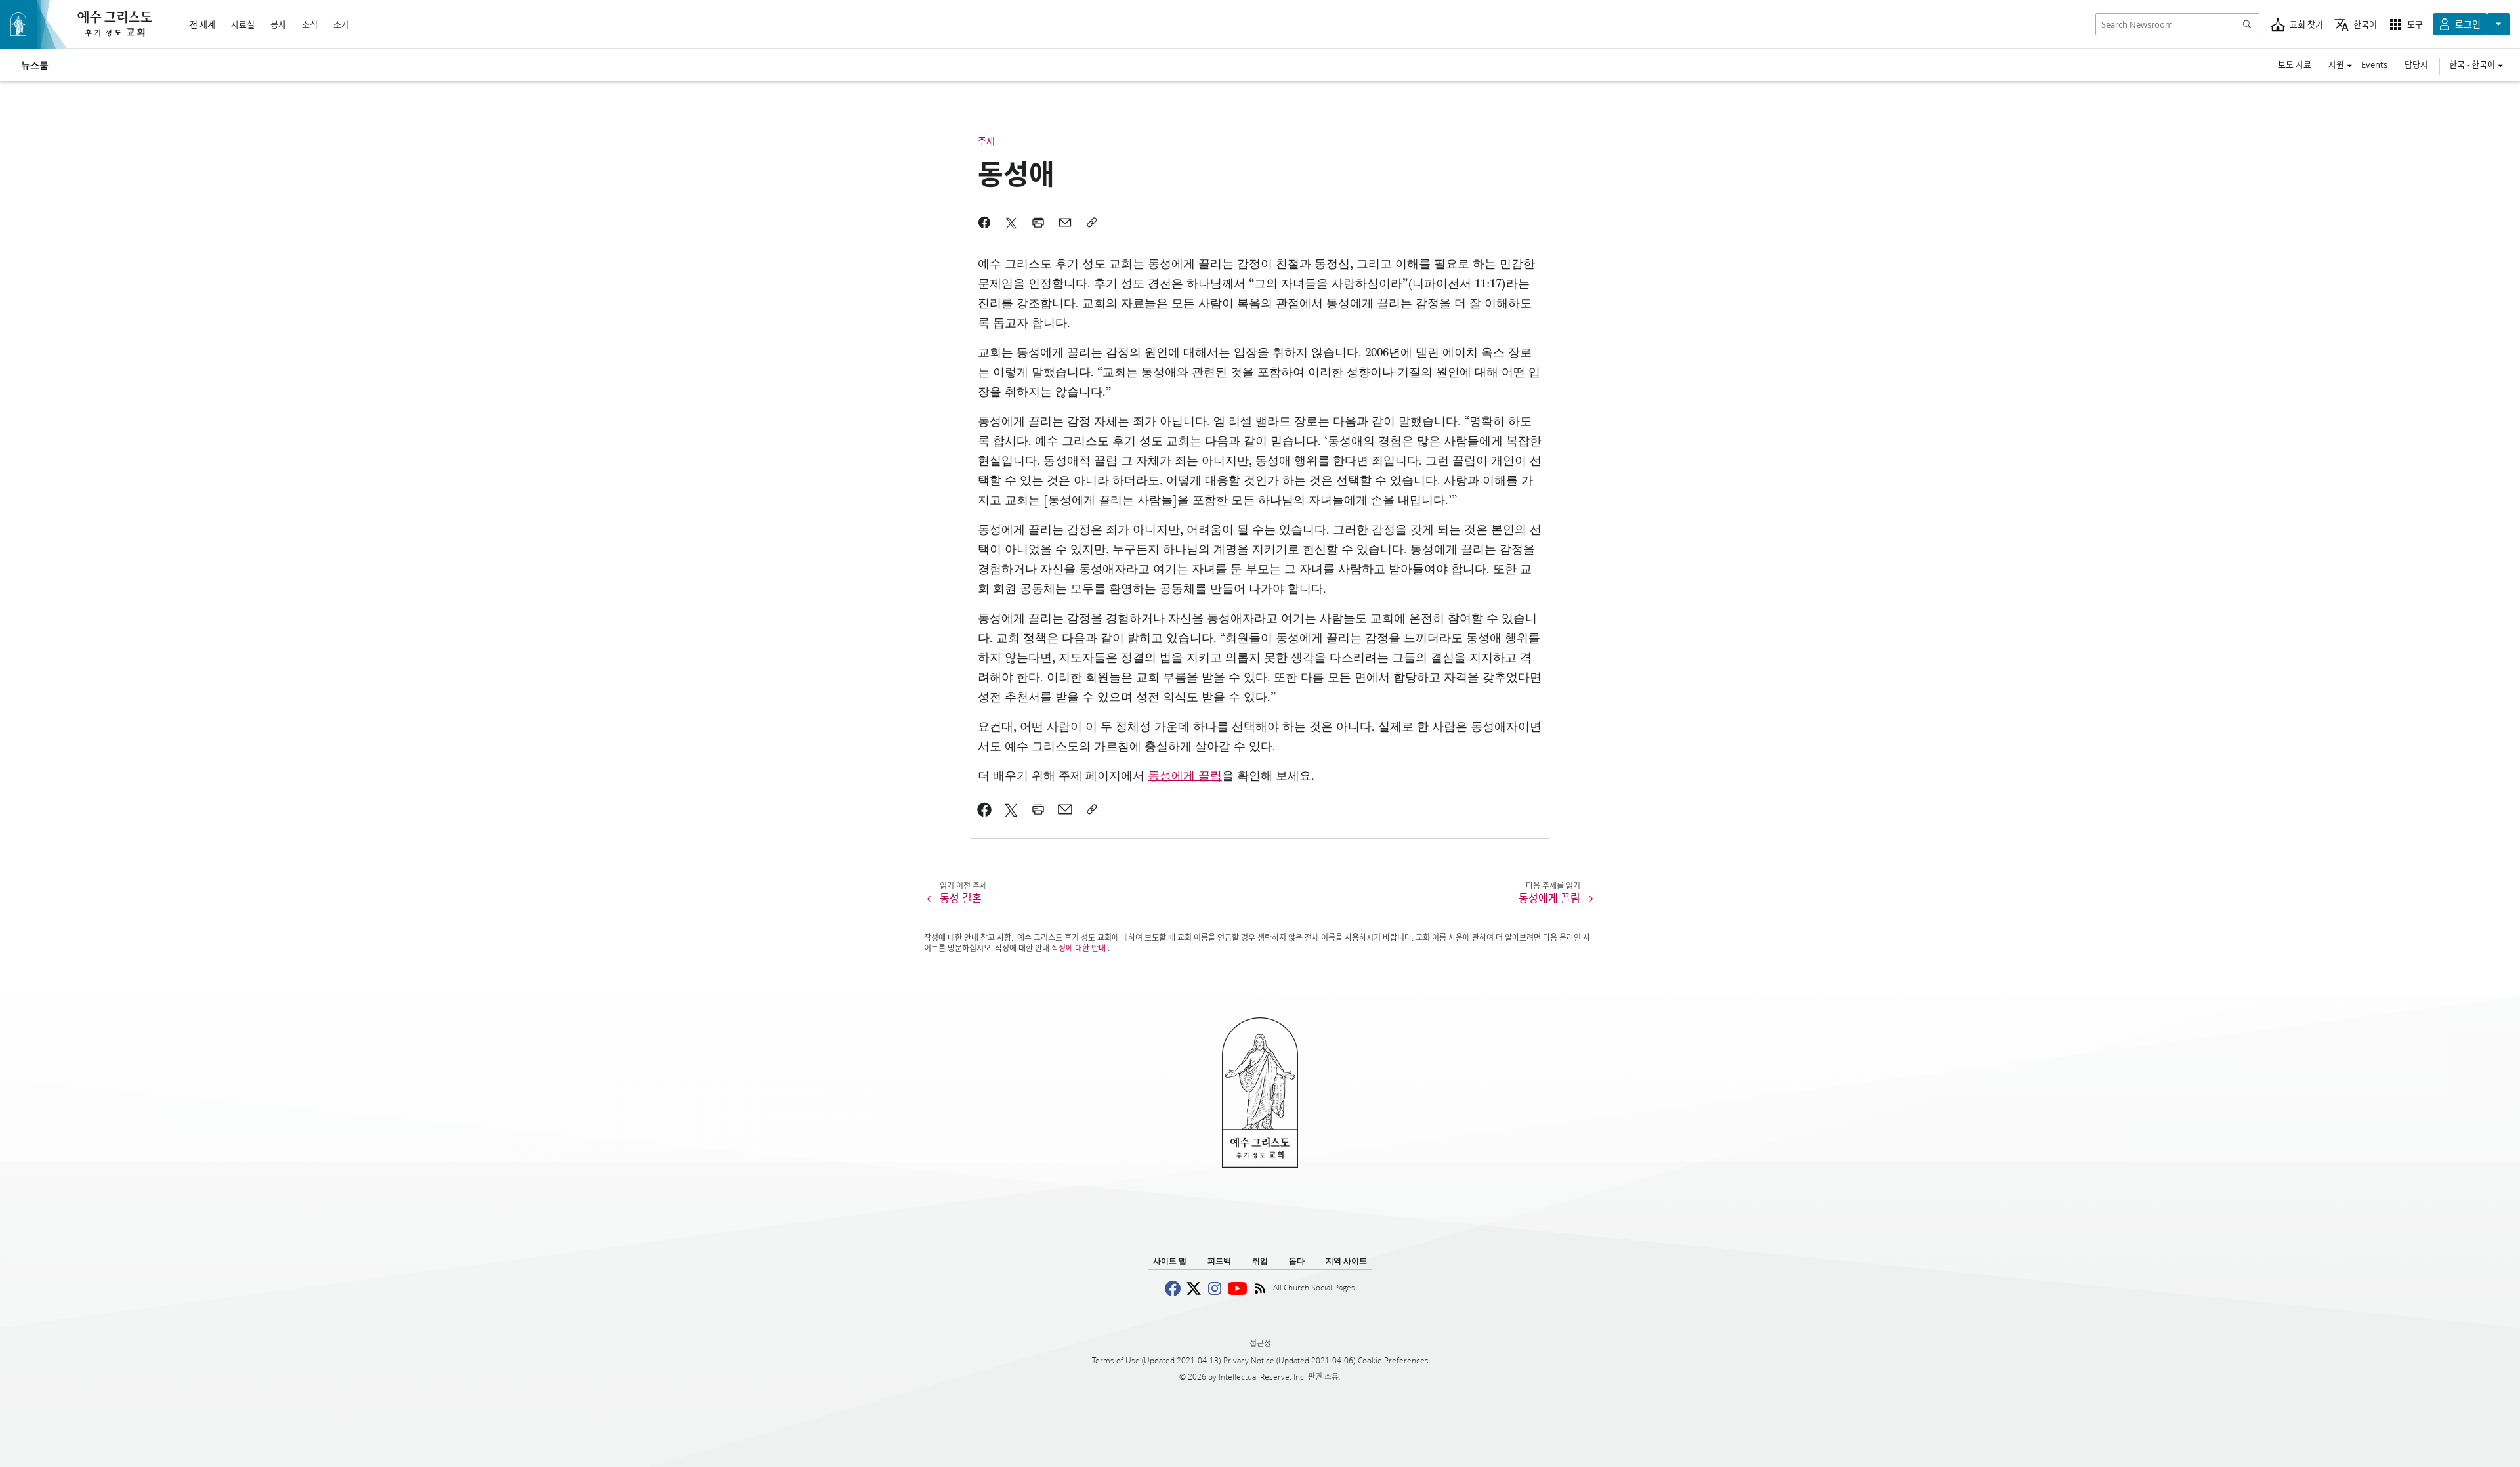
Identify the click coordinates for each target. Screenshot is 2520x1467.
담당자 (2416, 64)
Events (2374, 64)
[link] (985, 809)
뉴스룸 (35, 65)
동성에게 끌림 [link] (1185, 776)
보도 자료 (2295, 64)
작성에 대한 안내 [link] (1079, 948)
